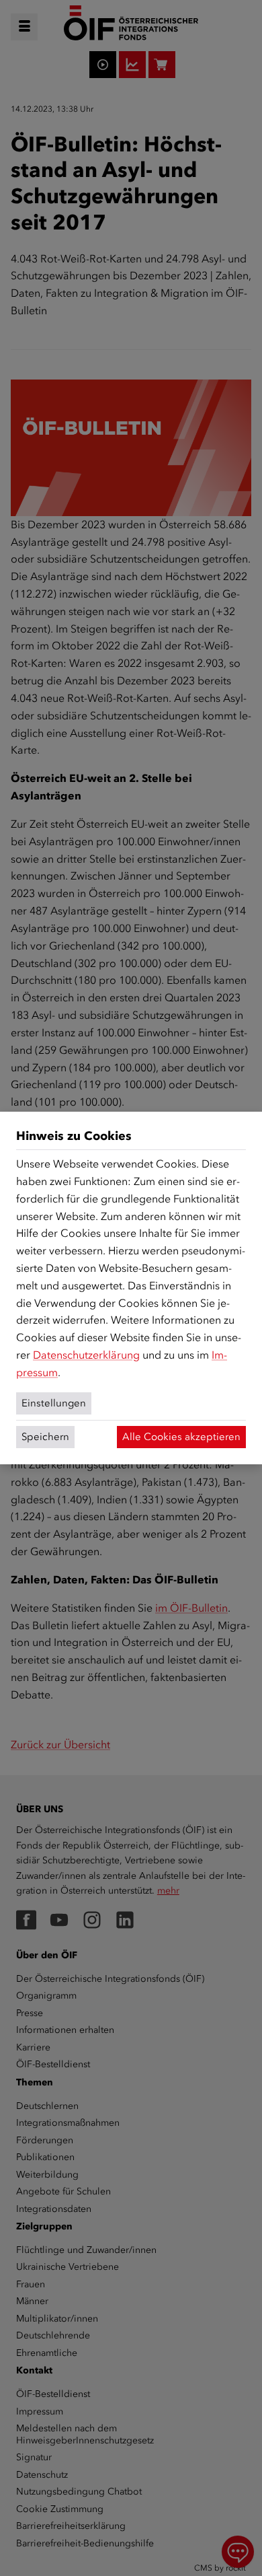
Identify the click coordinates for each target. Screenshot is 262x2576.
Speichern (45, 1437)
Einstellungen (54, 1403)
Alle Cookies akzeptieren (181, 1437)
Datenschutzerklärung (86, 1355)
